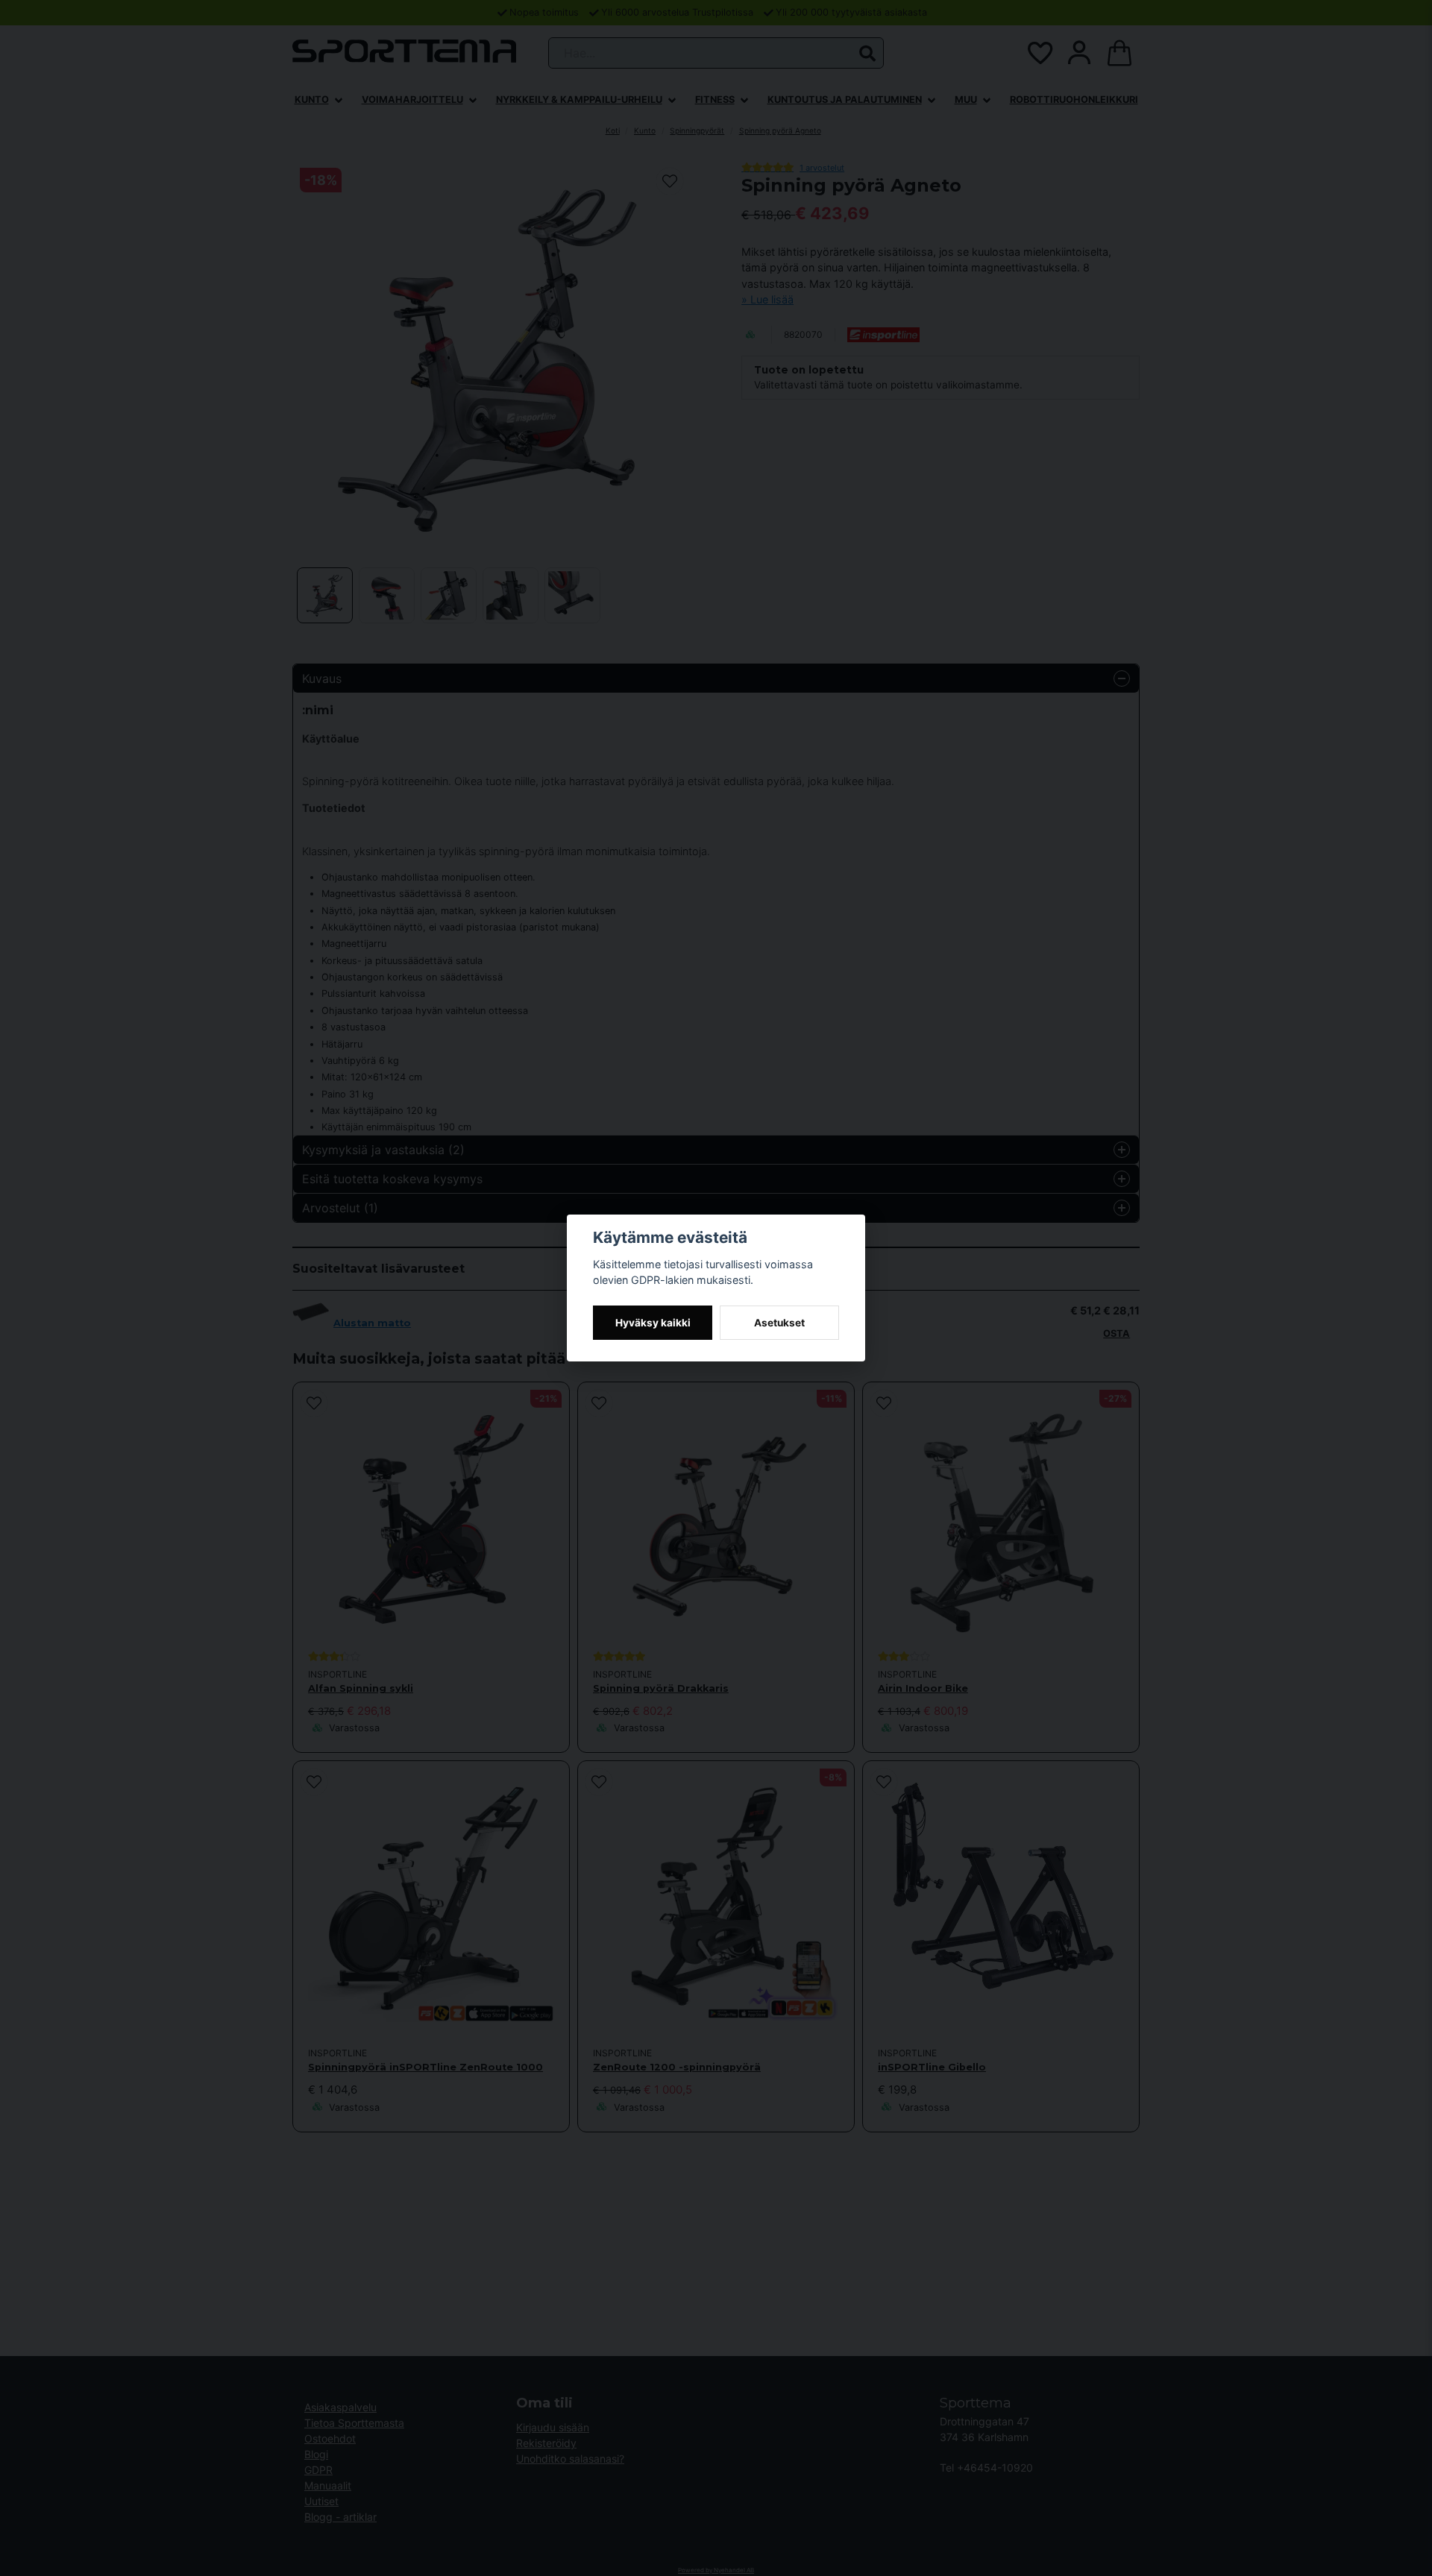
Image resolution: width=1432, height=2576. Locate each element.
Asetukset (779, 1323)
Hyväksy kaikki (653, 1323)
